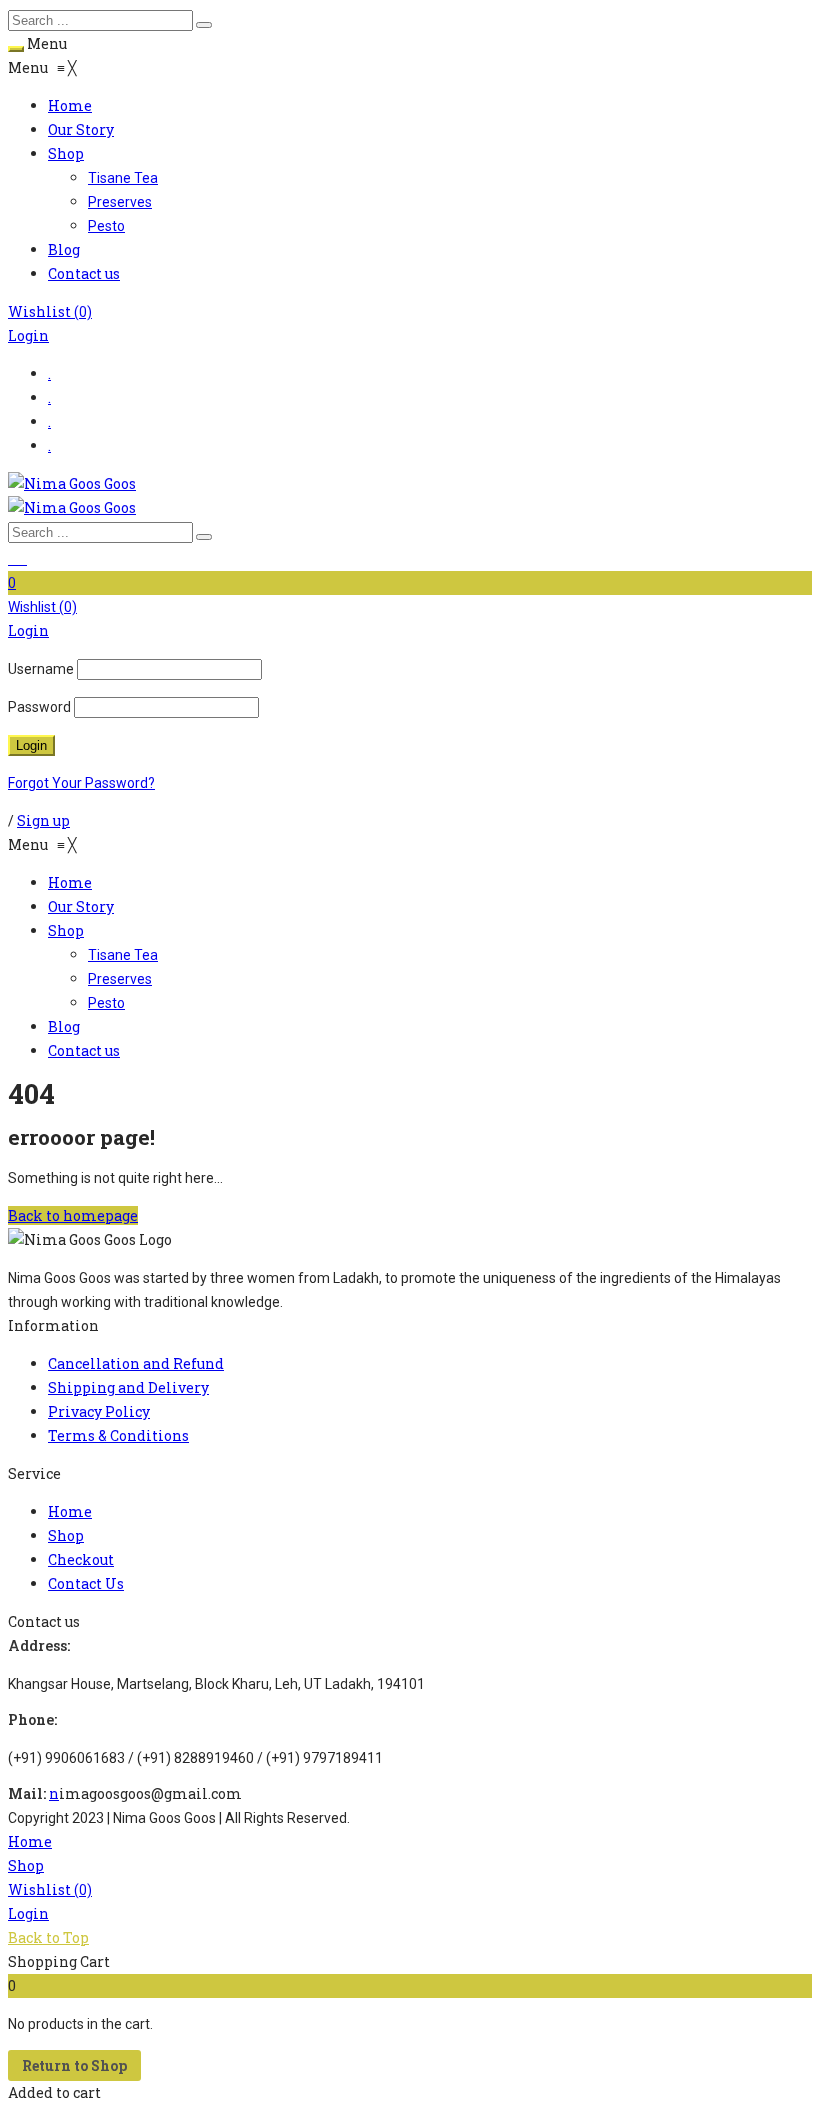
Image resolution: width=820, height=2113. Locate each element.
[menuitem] (70, 105)
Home (30, 1841)
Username (41, 669)
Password (39, 707)
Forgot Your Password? (81, 783)
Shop (26, 1865)
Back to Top (48, 1937)
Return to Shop (74, 2065)
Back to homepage (73, 1215)
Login (28, 335)
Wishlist (50, 311)
